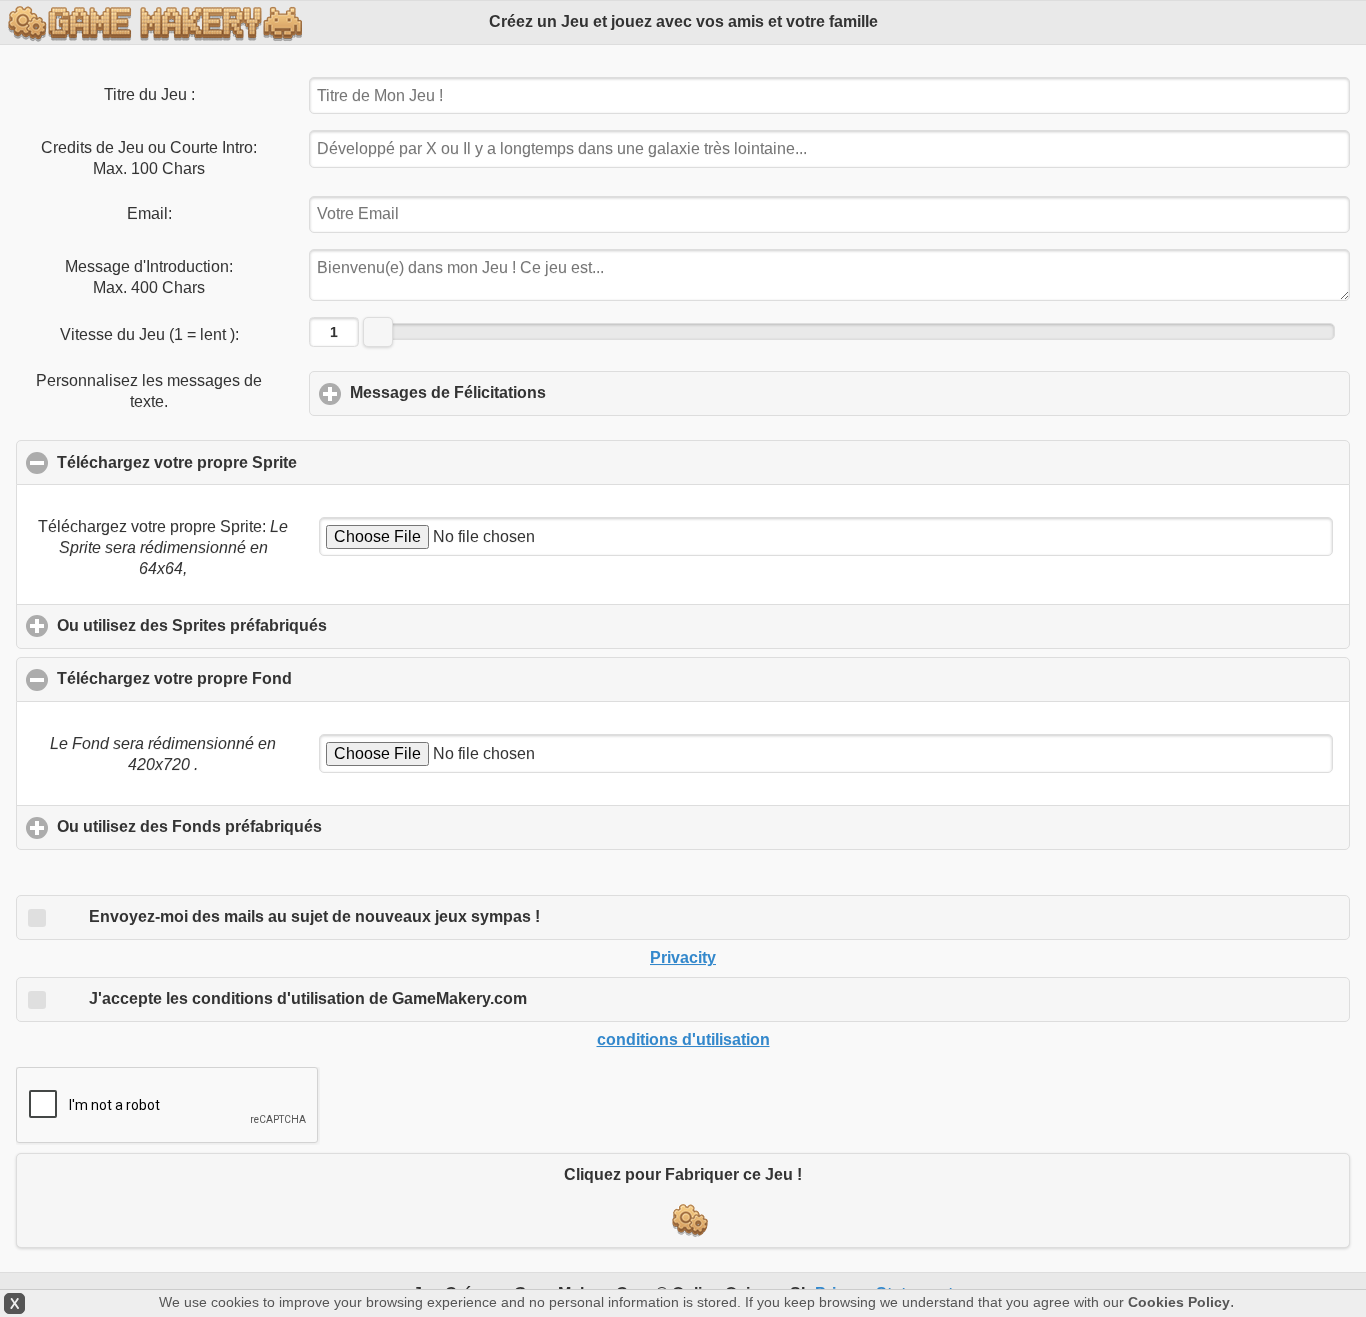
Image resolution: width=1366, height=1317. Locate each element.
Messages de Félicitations (541, 392)
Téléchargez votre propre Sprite (273, 462)
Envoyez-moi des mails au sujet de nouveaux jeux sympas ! (324, 916)
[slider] (378, 332)
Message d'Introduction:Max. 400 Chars (149, 277)
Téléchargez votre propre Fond (271, 678)
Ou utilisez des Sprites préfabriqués (285, 625)
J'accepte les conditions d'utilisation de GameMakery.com (318, 998)
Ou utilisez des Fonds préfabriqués (282, 826)
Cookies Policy (1179, 1302)
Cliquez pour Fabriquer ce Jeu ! (683, 1174)
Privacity (683, 957)
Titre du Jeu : (149, 94)
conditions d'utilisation (683, 1039)
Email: (149, 213)
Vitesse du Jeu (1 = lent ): (149, 334)
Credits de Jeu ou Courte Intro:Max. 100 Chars (149, 158)
